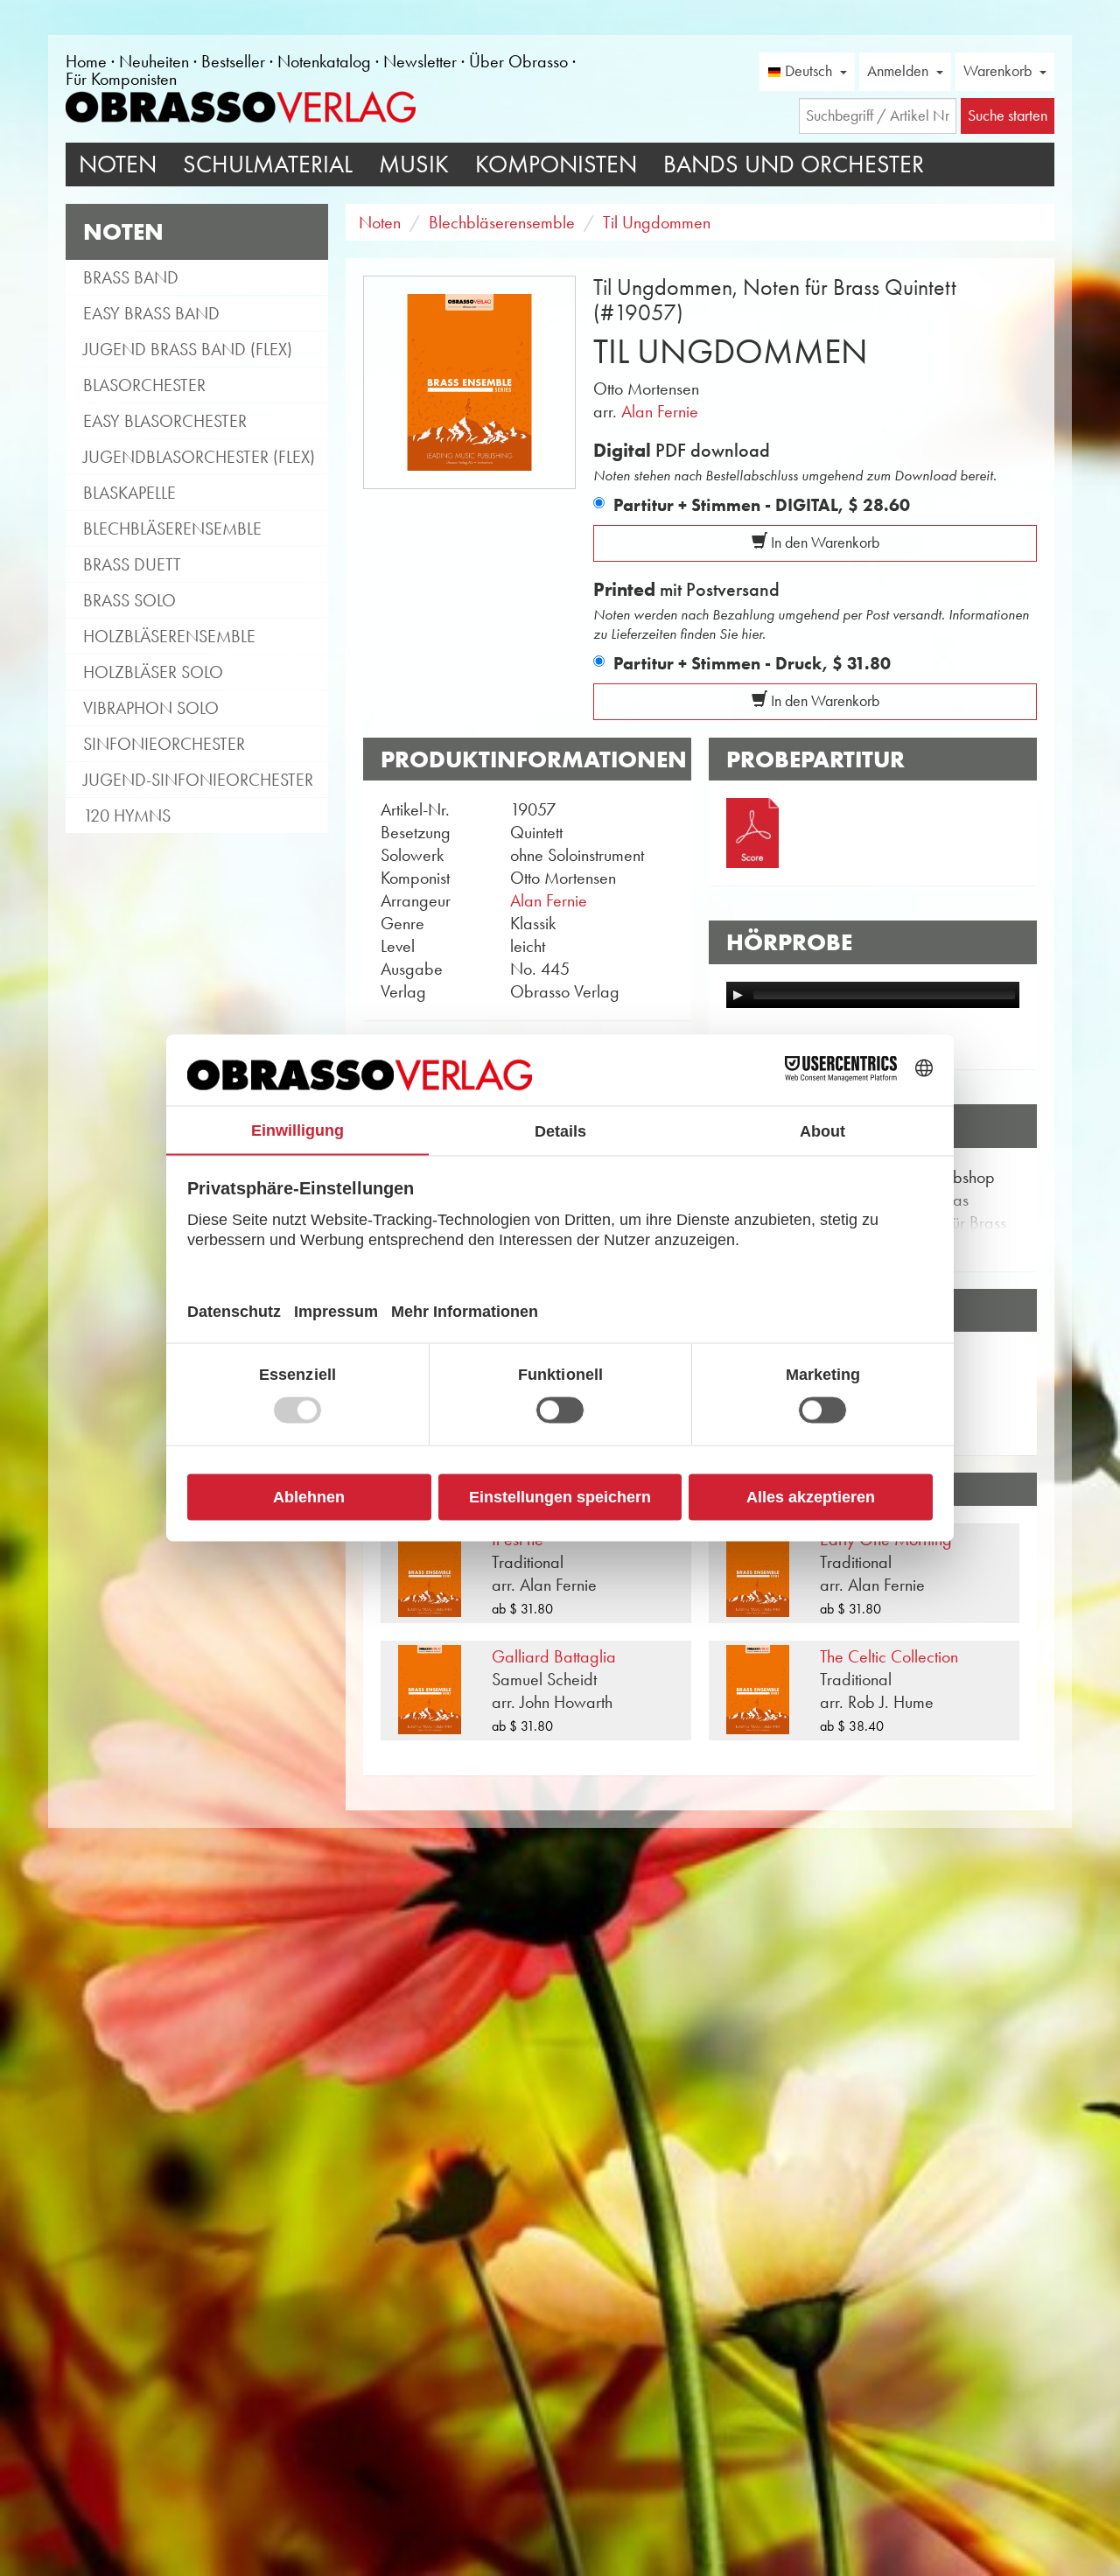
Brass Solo (129, 600)
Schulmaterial (268, 164)
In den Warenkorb (823, 542)
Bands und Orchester (794, 164)
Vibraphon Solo (151, 708)
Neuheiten (154, 61)
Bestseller (233, 61)
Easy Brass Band (151, 313)
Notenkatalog (324, 61)
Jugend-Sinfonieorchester (198, 780)
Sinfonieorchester (164, 744)
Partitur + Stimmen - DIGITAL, (762, 505)
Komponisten (556, 164)
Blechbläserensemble (172, 528)
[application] (873, 995)
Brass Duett (132, 564)
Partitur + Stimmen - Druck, (752, 663)
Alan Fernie (660, 411)
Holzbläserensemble (169, 636)
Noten (118, 164)
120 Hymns (127, 815)
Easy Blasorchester (165, 421)
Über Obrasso (518, 61)
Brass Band (131, 277)
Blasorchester (144, 385)
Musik (414, 164)
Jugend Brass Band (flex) (188, 349)
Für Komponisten (121, 79)
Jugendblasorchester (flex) (199, 457)
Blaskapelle (129, 493)
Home (86, 61)
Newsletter (420, 61)
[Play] (738, 995)
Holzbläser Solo (153, 672)
